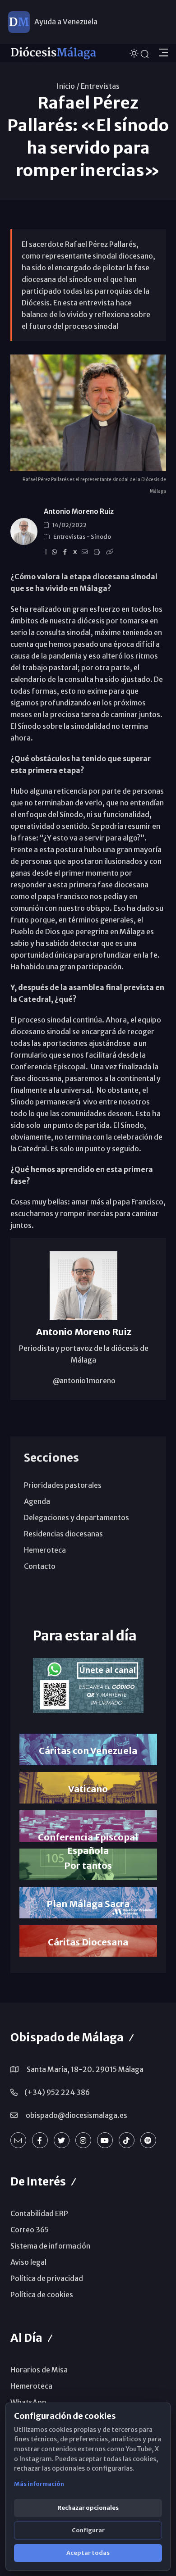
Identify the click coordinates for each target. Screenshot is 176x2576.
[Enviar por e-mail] (86, 552)
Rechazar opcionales (88, 2508)
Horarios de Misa (39, 2370)
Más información (39, 2484)
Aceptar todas (88, 2553)
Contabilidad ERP (39, 2213)
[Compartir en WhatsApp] (56, 552)
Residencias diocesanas (63, 1534)
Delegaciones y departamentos (76, 1517)
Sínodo (101, 537)
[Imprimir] (98, 552)
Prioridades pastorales (63, 1485)
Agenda (37, 1501)
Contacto (40, 1566)
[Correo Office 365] (18, 2140)
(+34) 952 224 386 (57, 2092)
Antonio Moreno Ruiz (79, 511)
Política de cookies (42, 2294)
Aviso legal (28, 2262)
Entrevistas (100, 86)
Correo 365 (30, 2230)
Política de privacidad (47, 2278)
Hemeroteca (45, 1550)
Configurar (88, 2530)
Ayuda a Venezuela (66, 22)
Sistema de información (50, 2246)
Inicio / (68, 86)
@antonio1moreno (83, 1381)
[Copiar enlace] (111, 552)
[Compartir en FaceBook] (66, 552)
